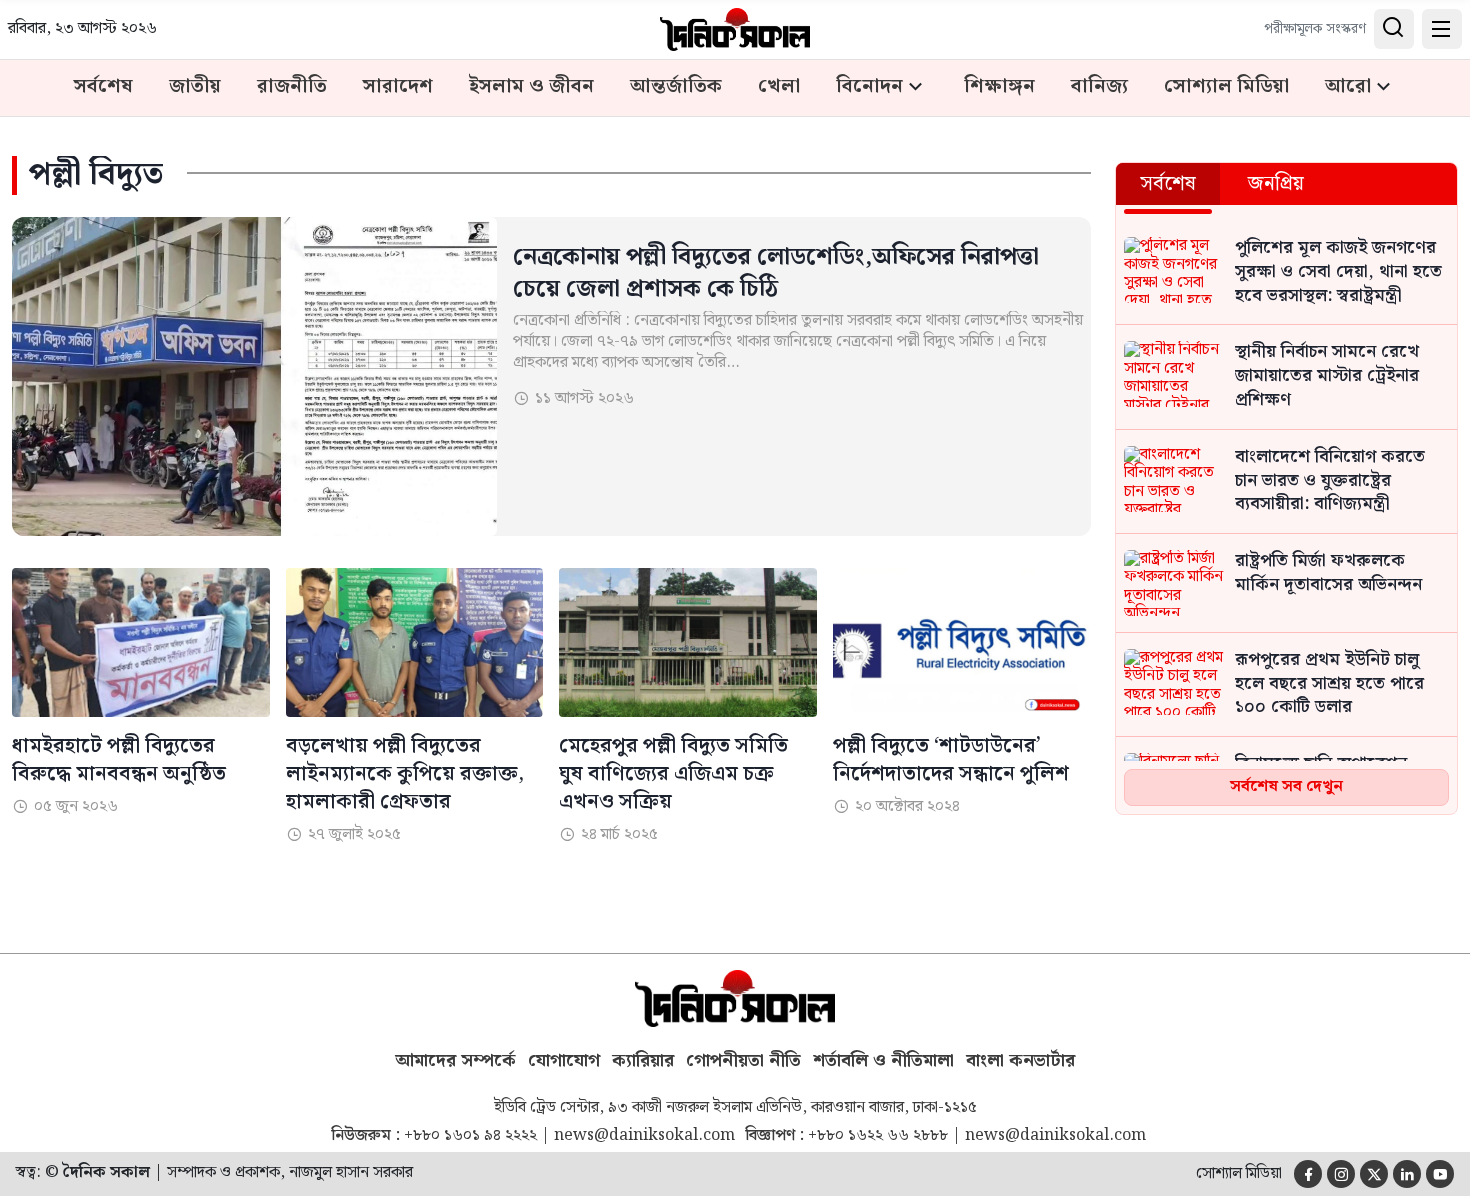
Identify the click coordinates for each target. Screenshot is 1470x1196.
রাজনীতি (292, 87)
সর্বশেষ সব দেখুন (1286, 786)
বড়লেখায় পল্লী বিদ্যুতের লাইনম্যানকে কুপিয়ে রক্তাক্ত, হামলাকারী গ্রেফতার (405, 774)
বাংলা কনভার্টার (1020, 1061)
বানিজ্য (1099, 87)
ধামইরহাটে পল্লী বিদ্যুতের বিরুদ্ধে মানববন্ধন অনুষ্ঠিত (119, 760)
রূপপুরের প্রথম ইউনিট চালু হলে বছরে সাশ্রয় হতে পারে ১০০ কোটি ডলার (1329, 684)
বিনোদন (869, 87)
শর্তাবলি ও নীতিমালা (883, 1061)
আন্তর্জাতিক (676, 87)
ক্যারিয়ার (643, 1061)
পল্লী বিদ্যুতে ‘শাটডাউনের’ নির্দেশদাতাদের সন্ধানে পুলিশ (951, 760)
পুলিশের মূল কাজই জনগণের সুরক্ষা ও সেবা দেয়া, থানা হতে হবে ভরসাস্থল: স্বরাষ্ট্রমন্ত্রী (1338, 272)
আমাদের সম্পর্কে (455, 1061)
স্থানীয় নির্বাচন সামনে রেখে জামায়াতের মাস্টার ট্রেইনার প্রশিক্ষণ (1327, 376)
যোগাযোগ (564, 1061)
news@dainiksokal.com (644, 1136)
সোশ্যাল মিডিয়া (1226, 87)
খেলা (779, 87)
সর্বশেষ (103, 87)
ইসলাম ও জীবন (531, 87)
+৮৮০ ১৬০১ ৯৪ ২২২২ (470, 1136)
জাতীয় (195, 87)
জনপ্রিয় (1276, 184)
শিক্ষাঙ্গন (999, 87)
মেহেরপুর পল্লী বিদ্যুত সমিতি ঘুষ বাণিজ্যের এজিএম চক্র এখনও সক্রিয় (673, 774)
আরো (1348, 87)
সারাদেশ (398, 87)
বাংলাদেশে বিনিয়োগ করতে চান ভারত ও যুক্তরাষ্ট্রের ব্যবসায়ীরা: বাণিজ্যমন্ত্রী (1330, 481)
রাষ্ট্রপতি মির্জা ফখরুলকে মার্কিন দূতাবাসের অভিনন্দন (1328, 574)
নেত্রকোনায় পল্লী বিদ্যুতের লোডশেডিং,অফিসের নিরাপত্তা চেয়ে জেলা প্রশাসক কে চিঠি (776, 273)
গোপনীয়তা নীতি (743, 1061)
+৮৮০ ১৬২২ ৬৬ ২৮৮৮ (878, 1136)
